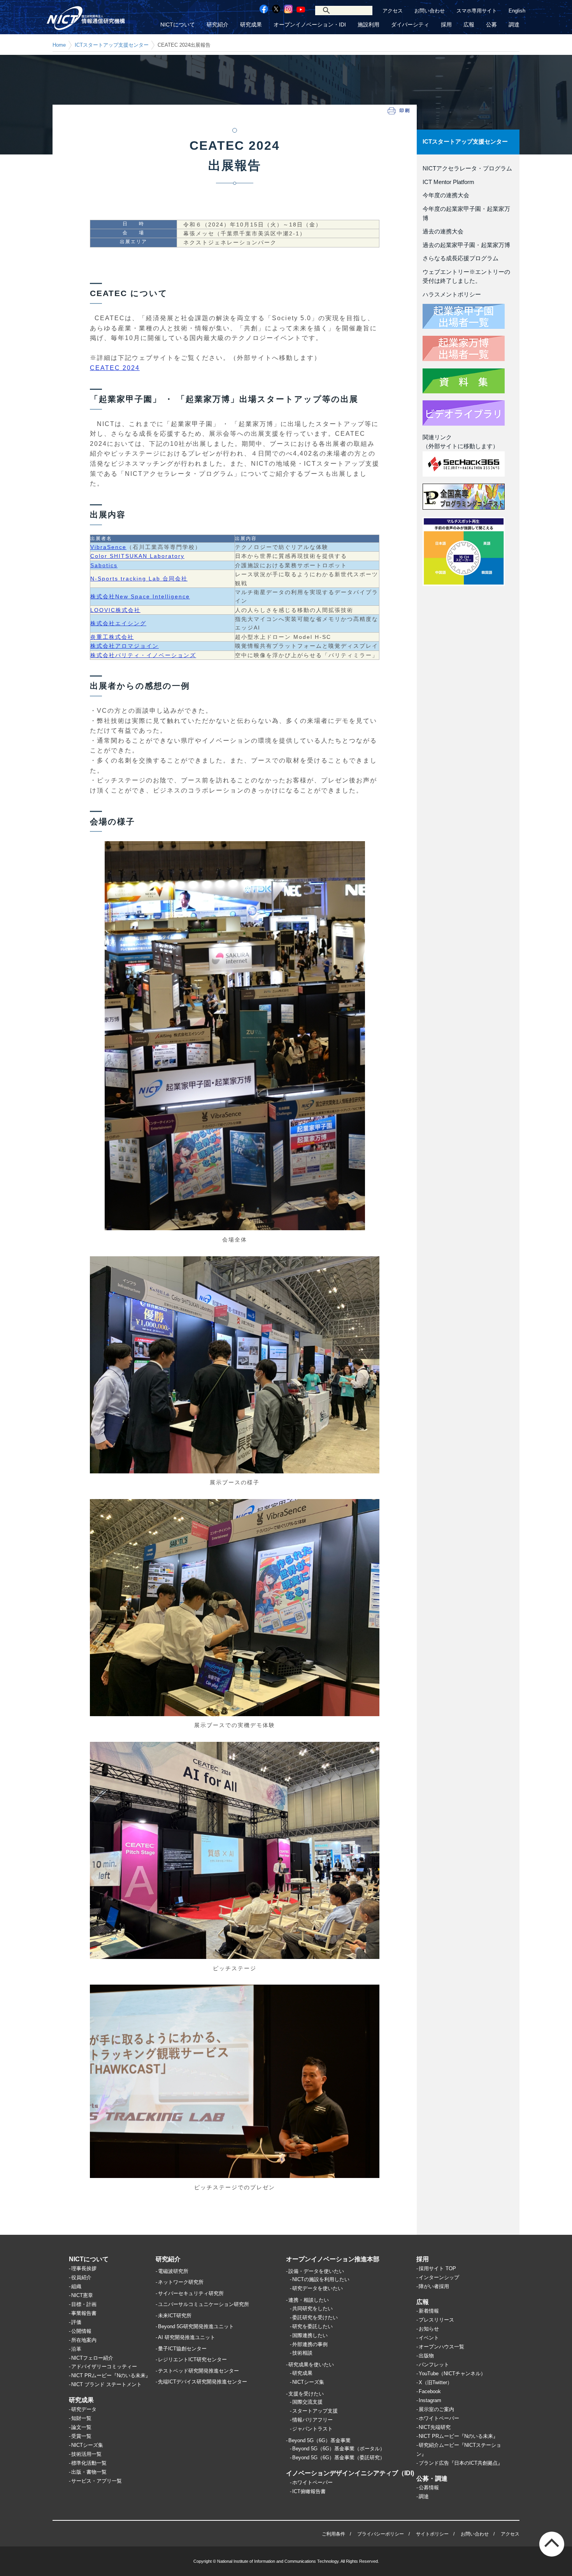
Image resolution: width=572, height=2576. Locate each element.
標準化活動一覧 (89, 2463)
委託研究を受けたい (315, 2317)
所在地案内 (84, 2340)
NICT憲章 (82, 2295)
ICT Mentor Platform (448, 182)
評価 (76, 2322)
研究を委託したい (312, 2326)
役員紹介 (81, 2277)
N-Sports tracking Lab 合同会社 (139, 579)
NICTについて (178, 25)
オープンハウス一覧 (441, 2347)
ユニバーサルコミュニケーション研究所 (204, 2304)
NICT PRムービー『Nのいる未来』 (111, 2375)
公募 (491, 25)
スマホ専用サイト (477, 11)
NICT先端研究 (435, 2427)
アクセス (393, 11)
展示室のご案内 (436, 2409)
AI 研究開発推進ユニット (187, 2337)
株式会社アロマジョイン (125, 646)
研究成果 (251, 25)
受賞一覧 (81, 2436)
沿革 (76, 2349)
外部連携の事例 (310, 2344)
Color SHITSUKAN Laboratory (137, 556)
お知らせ (429, 2329)
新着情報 (429, 2311)
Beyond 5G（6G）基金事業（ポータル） (339, 2449)
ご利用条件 (333, 2534)
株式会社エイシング (118, 623)
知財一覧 (81, 2418)
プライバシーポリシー (381, 2534)
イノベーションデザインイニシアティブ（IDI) (350, 2473)
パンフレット (434, 2365)
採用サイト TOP (437, 2268)
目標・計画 (84, 2304)
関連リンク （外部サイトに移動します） (461, 442)
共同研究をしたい (312, 2309)
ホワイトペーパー (312, 2482)
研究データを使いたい (318, 2288)
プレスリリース (436, 2320)
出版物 (426, 2356)
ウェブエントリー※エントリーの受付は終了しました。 (466, 277)
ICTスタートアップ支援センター (112, 45)
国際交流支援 (307, 2402)
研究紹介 (218, 25)
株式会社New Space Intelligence (140, 596)
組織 (76, 2286)
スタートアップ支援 (315, 2411)
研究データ (84, 2409)
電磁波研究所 (173, 2271)
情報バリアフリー (312, 2420)
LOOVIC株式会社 (115, 610)
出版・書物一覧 (89, 2472)
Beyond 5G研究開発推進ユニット (196, 2326)
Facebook (430, 2391)
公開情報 (81, 2331)
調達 (514, 25)
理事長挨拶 (84, 2268)
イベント (429, 2338)
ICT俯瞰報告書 (309, 2491)
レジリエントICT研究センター (192, 2359)
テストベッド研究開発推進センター (198, 2371)
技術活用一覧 (86, 2454)
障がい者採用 (434, 2286)
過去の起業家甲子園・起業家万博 (466, 245)
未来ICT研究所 (175, 2316)
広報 (469, 25)
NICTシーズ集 (87, 2445)
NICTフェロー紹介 (92, 2358)
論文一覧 (81, 2427)
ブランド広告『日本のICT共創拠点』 (461, 2463)
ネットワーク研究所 (181, 2282)
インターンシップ (439, 2277)
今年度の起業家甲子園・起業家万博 (466, 214)
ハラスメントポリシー (452, 295)
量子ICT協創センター (182, 2349)
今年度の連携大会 (446, 195)
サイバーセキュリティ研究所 (191, 2293)
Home (59, 45)
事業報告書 (84, 2313)
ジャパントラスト (312, 2429)
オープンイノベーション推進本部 (333, 2259)
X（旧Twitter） (435, 2382)
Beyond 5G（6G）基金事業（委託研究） (339, 2458)
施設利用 (368, 25)
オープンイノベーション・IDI (310, 25)
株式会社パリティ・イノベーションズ (143, 655)
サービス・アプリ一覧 (97, 2481)
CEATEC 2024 (115, 368)
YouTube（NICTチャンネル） (452, 2373)
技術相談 (302, 2353)
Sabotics (104, 565)
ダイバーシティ (410, 25)
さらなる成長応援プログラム (461, 258)
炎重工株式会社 (112, 637)
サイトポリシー (432, 2534)
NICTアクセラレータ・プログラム (467, 168)
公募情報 (429, 2487)
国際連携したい (310, 2335)
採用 (446, 25)
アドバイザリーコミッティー (104, 2366)
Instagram (430, 2400)
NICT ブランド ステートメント (106, 2384)
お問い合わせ (430, 11)
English (517, 11)
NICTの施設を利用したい (321, 2279)
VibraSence (108, 547)
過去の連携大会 (443, 231)
